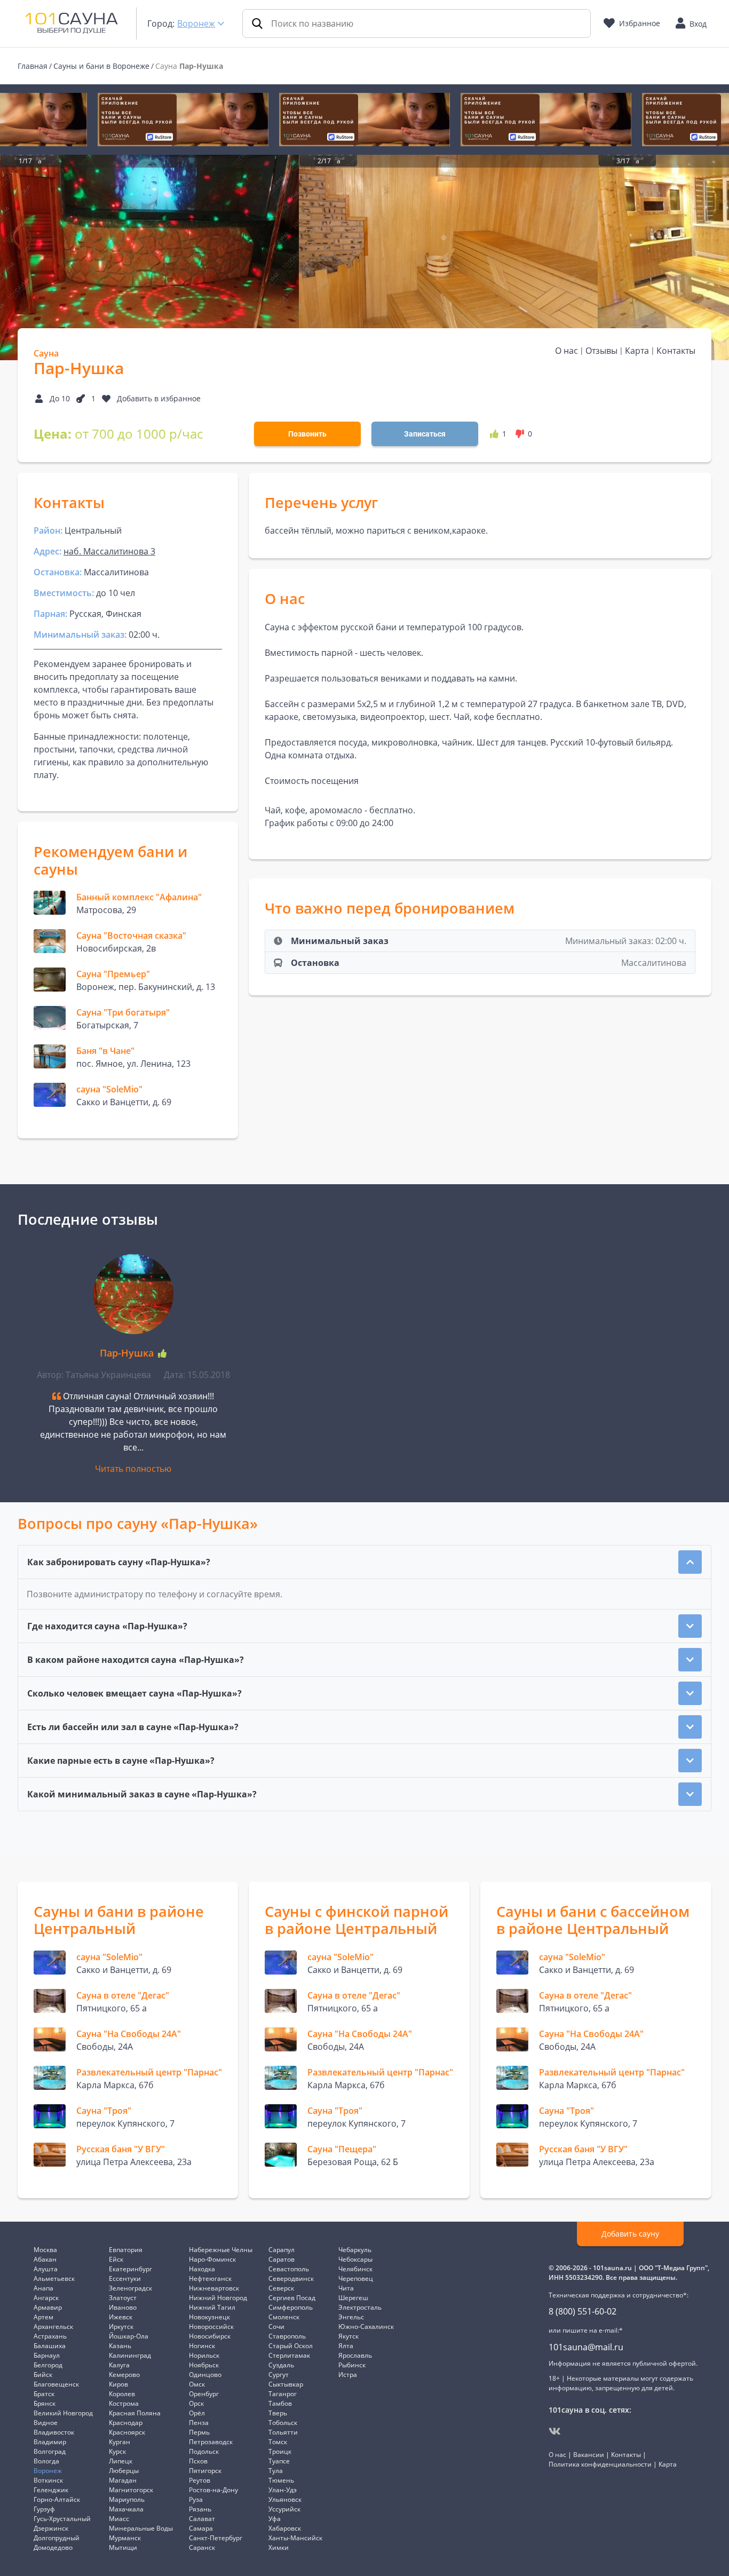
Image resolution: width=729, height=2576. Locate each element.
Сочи (276, 2327)
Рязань (200, 2509)
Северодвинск (291, 2278)
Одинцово (205, 2375)
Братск (44, 2394)
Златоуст (123, 2298)
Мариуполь (127, 2499)
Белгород (48, 2365)
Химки (279, 2547)
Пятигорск (205, 2471)
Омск (197, 2384)
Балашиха (50, 2346)
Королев (122, 2394)
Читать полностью (133, 1469)
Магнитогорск (131, 2490)
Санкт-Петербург (216, 2538)
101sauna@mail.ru (586, 2347)
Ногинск (202, 2346)
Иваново (123, 2307)
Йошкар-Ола (129, 2336)
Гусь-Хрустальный (62, 2519)
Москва (45, 2250)
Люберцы (124, 2471)
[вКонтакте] (555, 2431)
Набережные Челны (221, 2250)
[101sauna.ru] (72, 22)
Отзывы (601, 351)
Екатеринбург (130, 2269)
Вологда (46, 2461)
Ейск (116, 2259)
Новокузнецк (209, 2317)
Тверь (278, 2413)
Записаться (425, 434)
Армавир (48, 2307)
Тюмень (281, 2480)
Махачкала (126, 2509)
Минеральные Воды (141, 2528)
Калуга (119, 2365)
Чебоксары (355, 2259)
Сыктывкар (286, 2384)
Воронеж (196, 23)
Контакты (676, 351)
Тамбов (280, 2403)
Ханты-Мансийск (295, 2538)
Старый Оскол (291, 2346)
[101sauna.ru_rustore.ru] (183, 120)
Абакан (45, 2259)
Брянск (45, 2403)
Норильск (204, 2355)
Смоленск (284, 2317)
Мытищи (123, 2547)
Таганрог (283, 2394)
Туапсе (279, 2461)
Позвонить (307, 434)
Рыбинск (352, 2365)
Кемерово (124, 2375)
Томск (278, 2442)
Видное (46, 2423)
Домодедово (53, 2547)
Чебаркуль (355, 2250)
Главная (33, 66)
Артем (43, 2317)
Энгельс (351, 2317)
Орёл (197, 2413)
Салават (202, 2519)
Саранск (202, 2547)
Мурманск (125, 2538)
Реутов (200, 2480)
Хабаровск (285, 2528)
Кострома (124, 2403)
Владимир (50, 2442)
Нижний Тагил (212, 2307)
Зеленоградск (130, 2288)
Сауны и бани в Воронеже (101, 66)
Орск (196, 2403)
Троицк (280, 2451)
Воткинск (48, 2480)
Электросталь (360, 2307)
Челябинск (355, 2269)
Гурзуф (44, 2509)
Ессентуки (125, 2278)
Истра (348, 2375)
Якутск (348, 2336)
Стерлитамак (289, 2355)
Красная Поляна (135, 2413)
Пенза (199, 2423)
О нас (566, 351)
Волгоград (50, 2451)
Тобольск (283, 2423)
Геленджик (51, 2490)
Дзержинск (51, 2528)
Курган (120, 2442)
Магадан (123, 2480)
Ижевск (121, 2317)
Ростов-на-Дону (213, 2490)
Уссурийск (284, 2509)
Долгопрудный (57, 2538)
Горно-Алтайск (57, 2499)
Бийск (43, 2375)
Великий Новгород (63, 2413)
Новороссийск (211, 2327)
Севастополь (289, 2269)
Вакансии (589, 2455)
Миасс (119, 2519)
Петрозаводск (211, 2442)
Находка (202, 2269)
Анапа (43, 2288)
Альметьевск (54, 2278)
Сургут (279, 2375)
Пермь (199, 2432)
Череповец (356, 2278)
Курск (117, 2451)
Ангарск (46, 2298)
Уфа (275, 2519)
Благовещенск (56, 2384)
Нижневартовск (214, 2288)
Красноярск (127, 2432)
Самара (201, 2528)
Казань (120, 2346)
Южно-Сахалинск (366, 2327)
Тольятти (283, 2432)
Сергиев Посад (292, 2298)
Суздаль (281, 2365)
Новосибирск (210, 2336)
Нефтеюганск (210, 2278)
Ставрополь (287, 2336)
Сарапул (282, 2250)
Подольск (204, 2451)
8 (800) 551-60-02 (583, 2311)
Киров (118, 2384)
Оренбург (204, 2394)
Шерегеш (353, 2298)
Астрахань (50, 2336)
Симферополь (291, 2307)
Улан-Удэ (283, 2490)
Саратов (282, 2259)
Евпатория (126, 2250)
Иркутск (121, 2327)
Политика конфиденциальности (600, 2464)
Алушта (46, 2269)
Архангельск (53, 2327)
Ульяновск (285, 2499)
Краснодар (126, 2423)
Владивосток (54, 2432)
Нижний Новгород (218, 2298)
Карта (637, 351)
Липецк (121, 2461)
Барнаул (47, 2355)
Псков (198, 2461)
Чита (346, 2288)
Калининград (130, 2355)
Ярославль (355, 2355)
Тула (276, 2471)
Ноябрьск (204, 2365)
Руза (196, 2499)
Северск (281, 2288)
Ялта (346, 2346)
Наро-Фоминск (212, 2259)
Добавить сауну (630, 2234)
